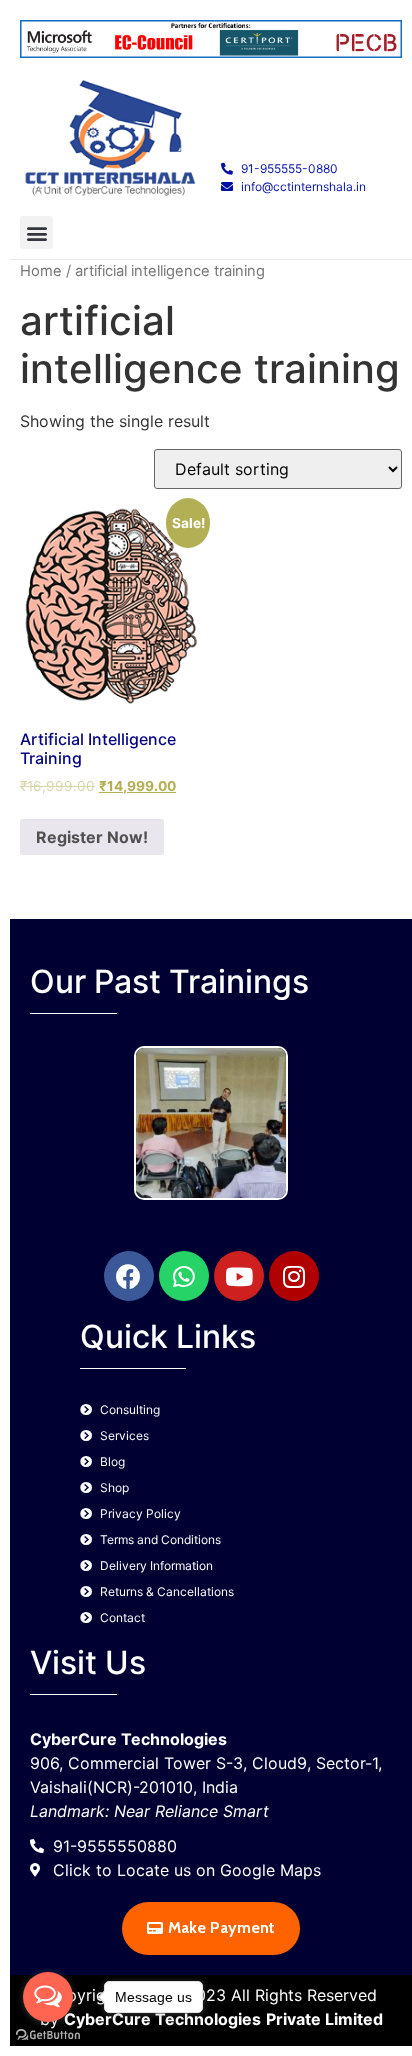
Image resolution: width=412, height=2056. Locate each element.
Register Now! (92, 837)
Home (41, 271)
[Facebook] (129, 1276)
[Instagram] (294, 1276)
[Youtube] (239, 1276)
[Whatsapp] (184, 1276)
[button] (36, 232)
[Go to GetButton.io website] (48, 2035)
